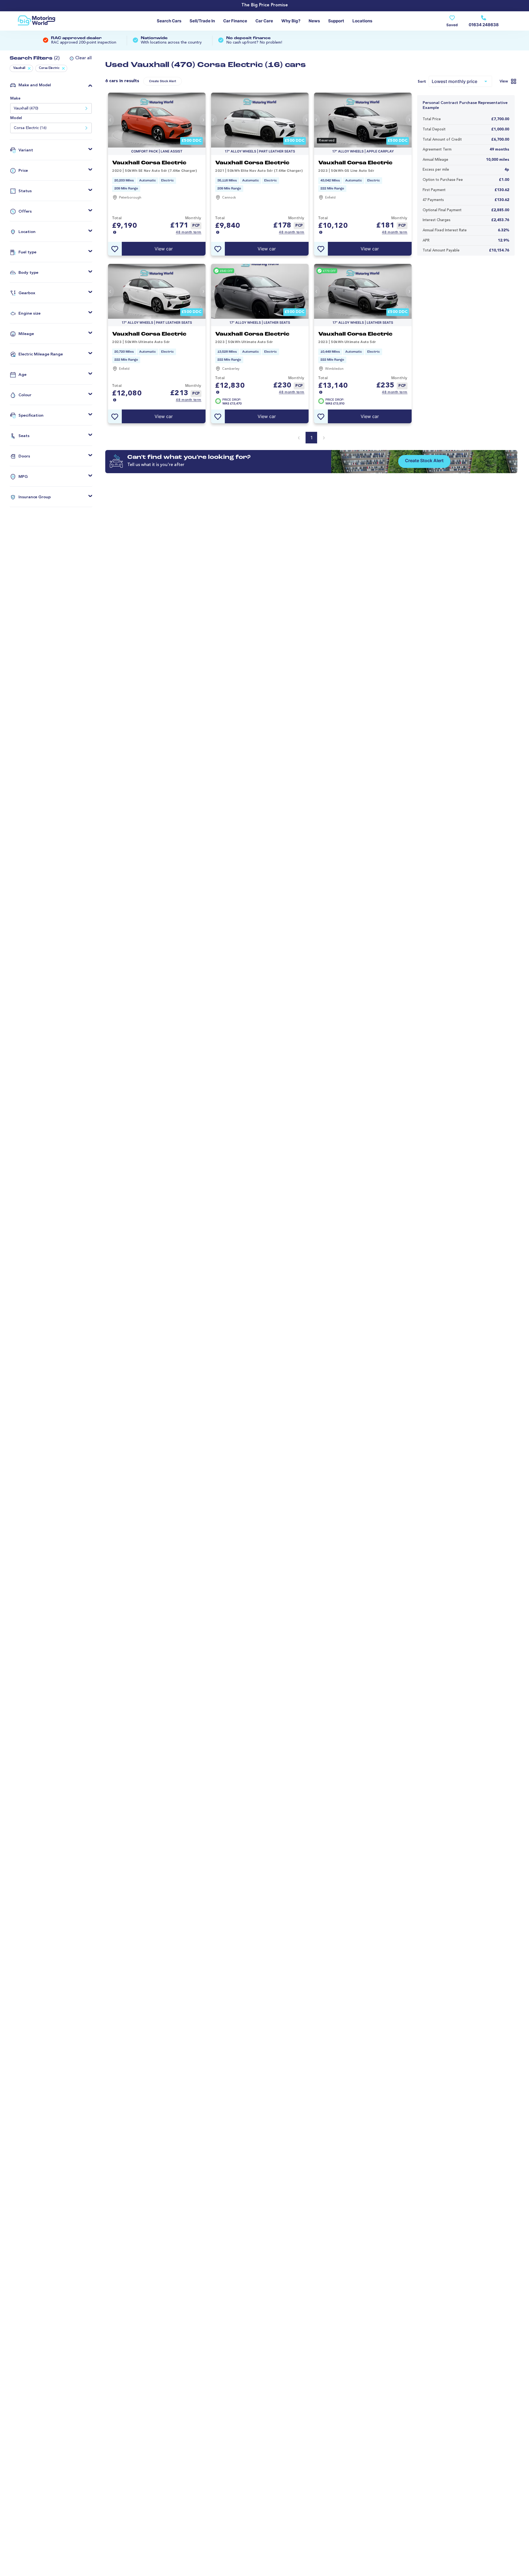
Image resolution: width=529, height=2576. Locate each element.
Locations (362, 21)
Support (336, 21)
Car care (264, 21)
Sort (422, 82)
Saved (452, 25)
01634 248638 (484, 25)
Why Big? (291, 21)
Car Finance (235, 21)
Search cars (169, 21)
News (314, 21)
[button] (79, 58)
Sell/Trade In (202, 21)
